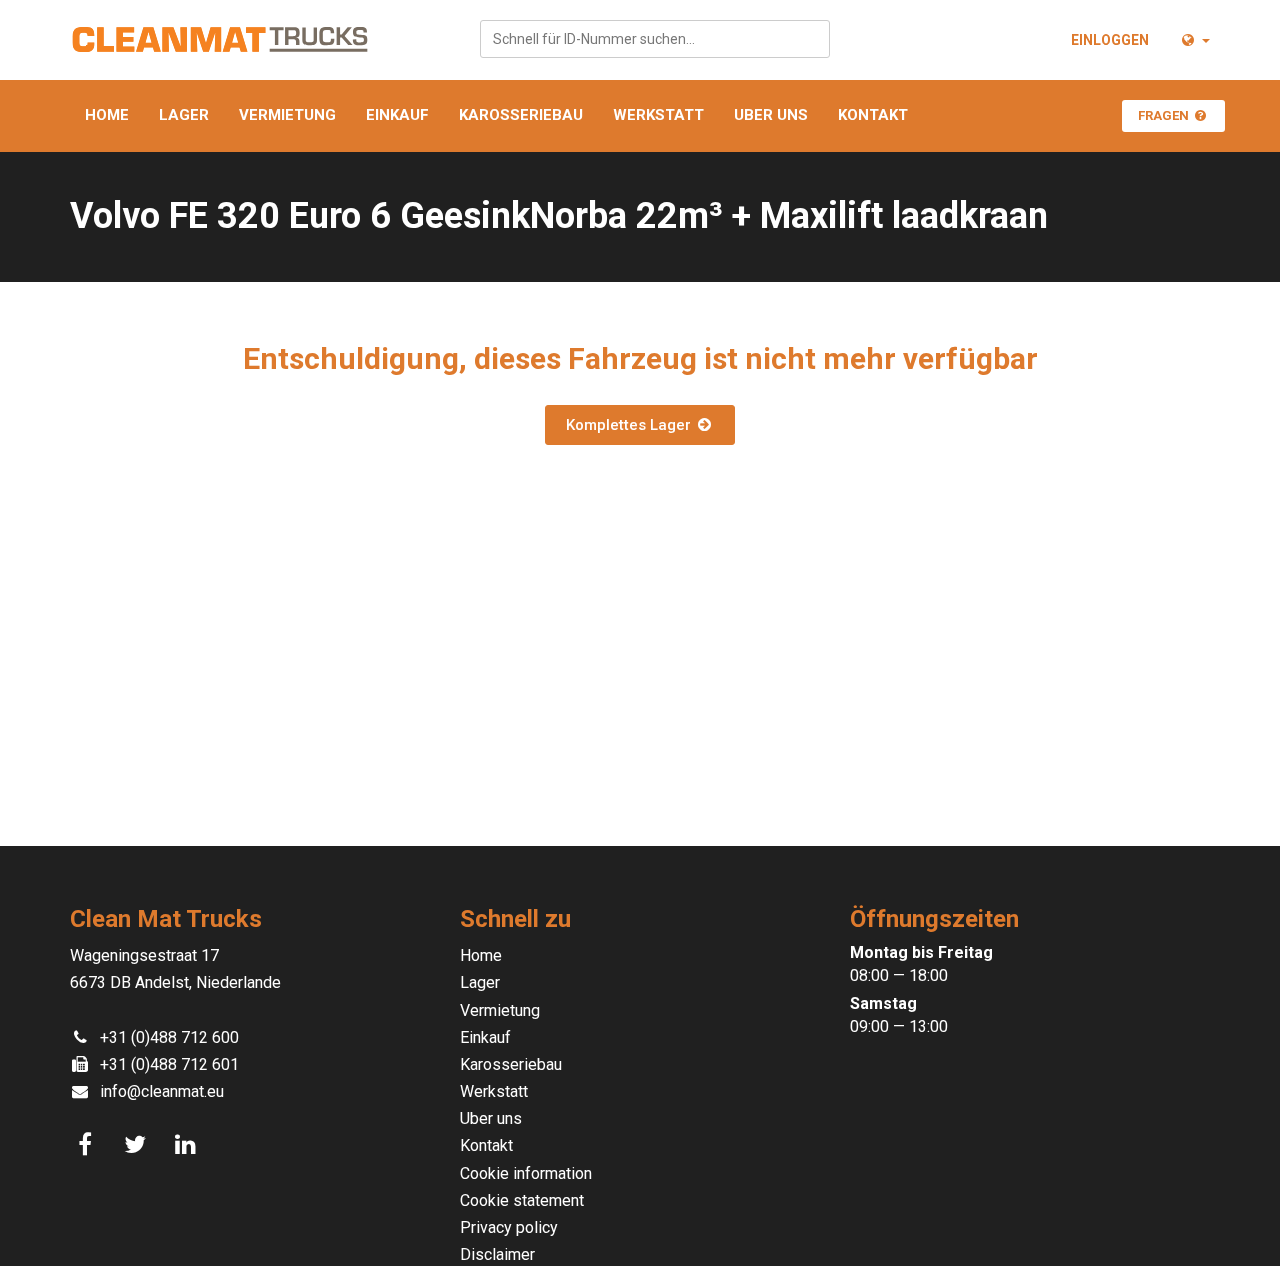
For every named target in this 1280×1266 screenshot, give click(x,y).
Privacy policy (509, 1227)
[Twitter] (138, 1145)
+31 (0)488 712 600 (169, 1037)
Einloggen (1110, 40)
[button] (1194, 40)
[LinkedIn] (188, 1145)
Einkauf (397, 115)
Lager (184, 115)
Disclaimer (497, 1254)
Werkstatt (658, 115)
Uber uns (771, 115)
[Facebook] (88, 1145)
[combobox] (655, 39)
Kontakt (873, 115)
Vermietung (287, 115)
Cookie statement (522, 1200)
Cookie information (526, 1173)
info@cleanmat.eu (162, 1091)
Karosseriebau (521, 115)
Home (107, 115)
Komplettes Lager (630, 425)
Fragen (1165, 115)
